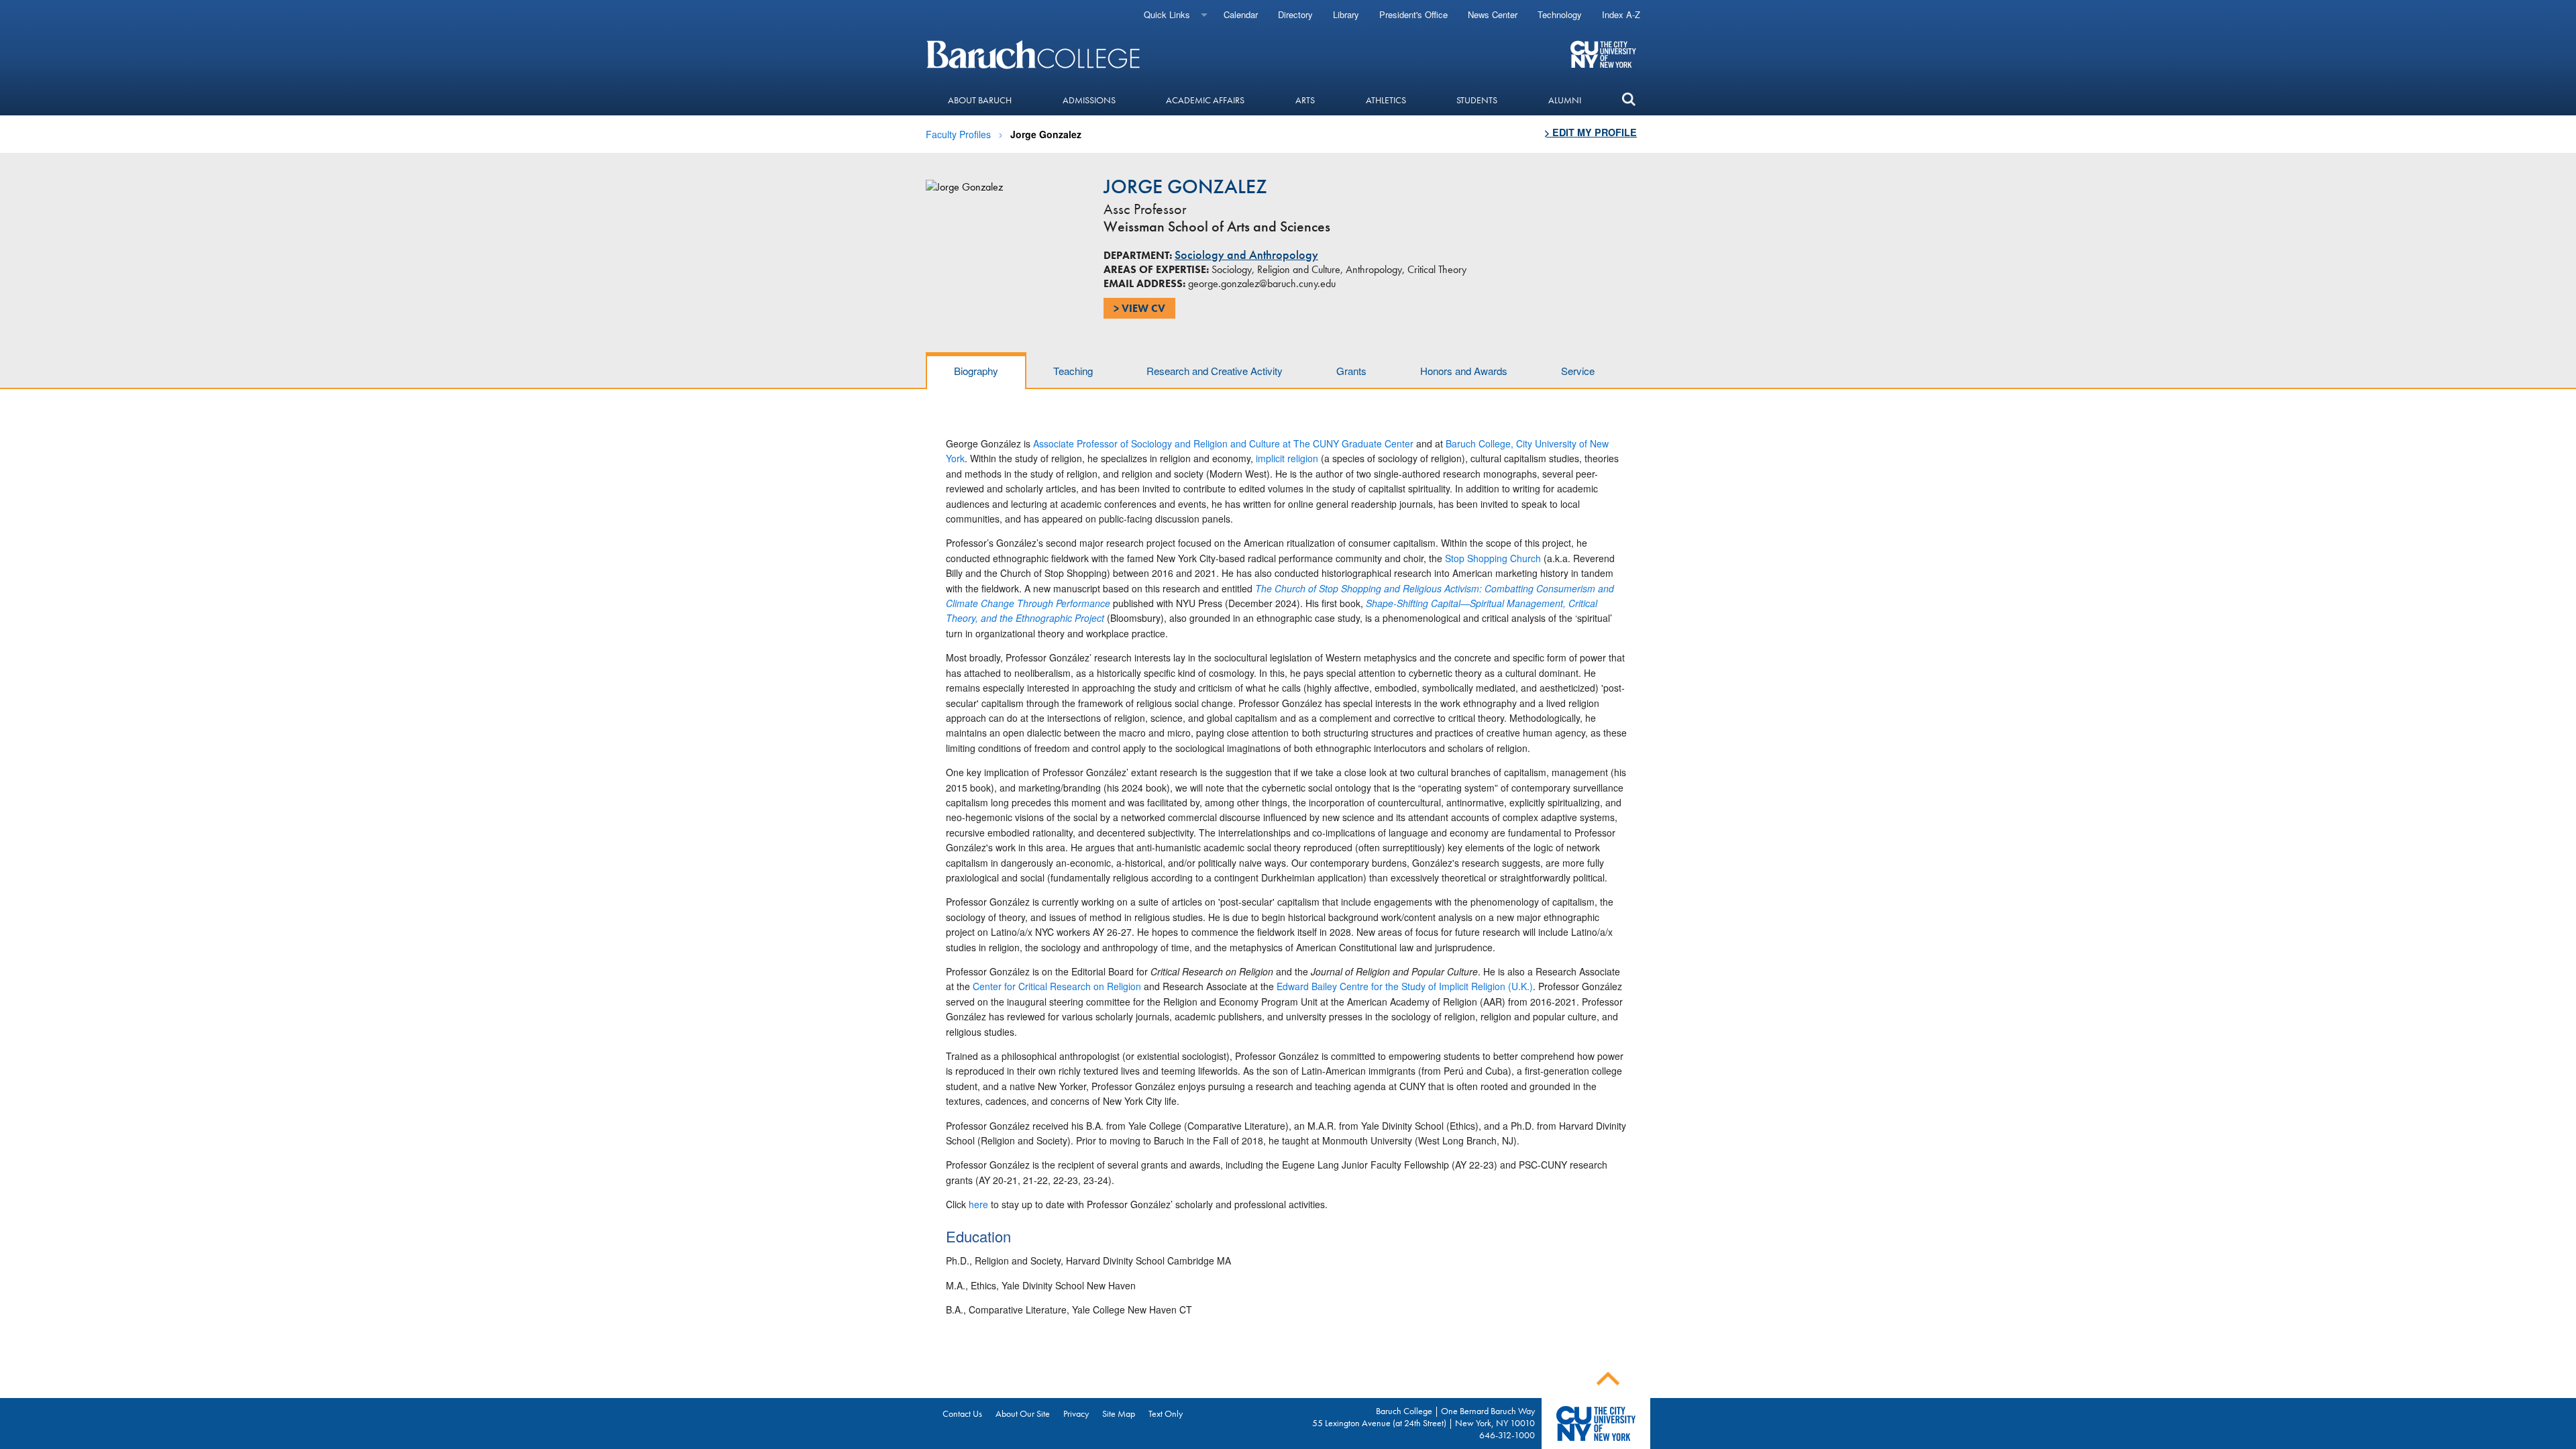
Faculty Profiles (958, 134)
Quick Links (1167, 14)
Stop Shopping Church (1493, 558)
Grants (1351, 371)
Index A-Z (1621, 14)
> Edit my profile (1591, 132)
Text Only (1166, 1413)
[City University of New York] (1603, 54)
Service (1578, 371)
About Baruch (980, 100)
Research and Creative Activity (1215, 371)
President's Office (1413, 14)
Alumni (1565, 100)
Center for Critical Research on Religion (1057, 986)
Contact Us (962, 1413)
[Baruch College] (1035, 54)
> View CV (1139, 308)
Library (1346, 14)
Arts (1305, 100)
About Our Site (1023, 1413)
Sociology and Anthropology (1246, 255)
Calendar (1241, 14)
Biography (976, 371)
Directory (1295, 14)
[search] (1628, 100)
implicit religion (1287, 458)
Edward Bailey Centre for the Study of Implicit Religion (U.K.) (1403, 986)
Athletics (1386, 100)
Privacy (1076, 1413)
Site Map (1119, 1413)
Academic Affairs (1205, 100)
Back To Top (1608, 1379)
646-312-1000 (1507, 1435)
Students (1477, 100)
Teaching (1073, 371)
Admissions (1089, 100)
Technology (1560, 14)
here (978, 1204)
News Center (1493, 14)
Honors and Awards (1464, 371)
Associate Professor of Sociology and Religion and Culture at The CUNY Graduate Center (1225, 443)
